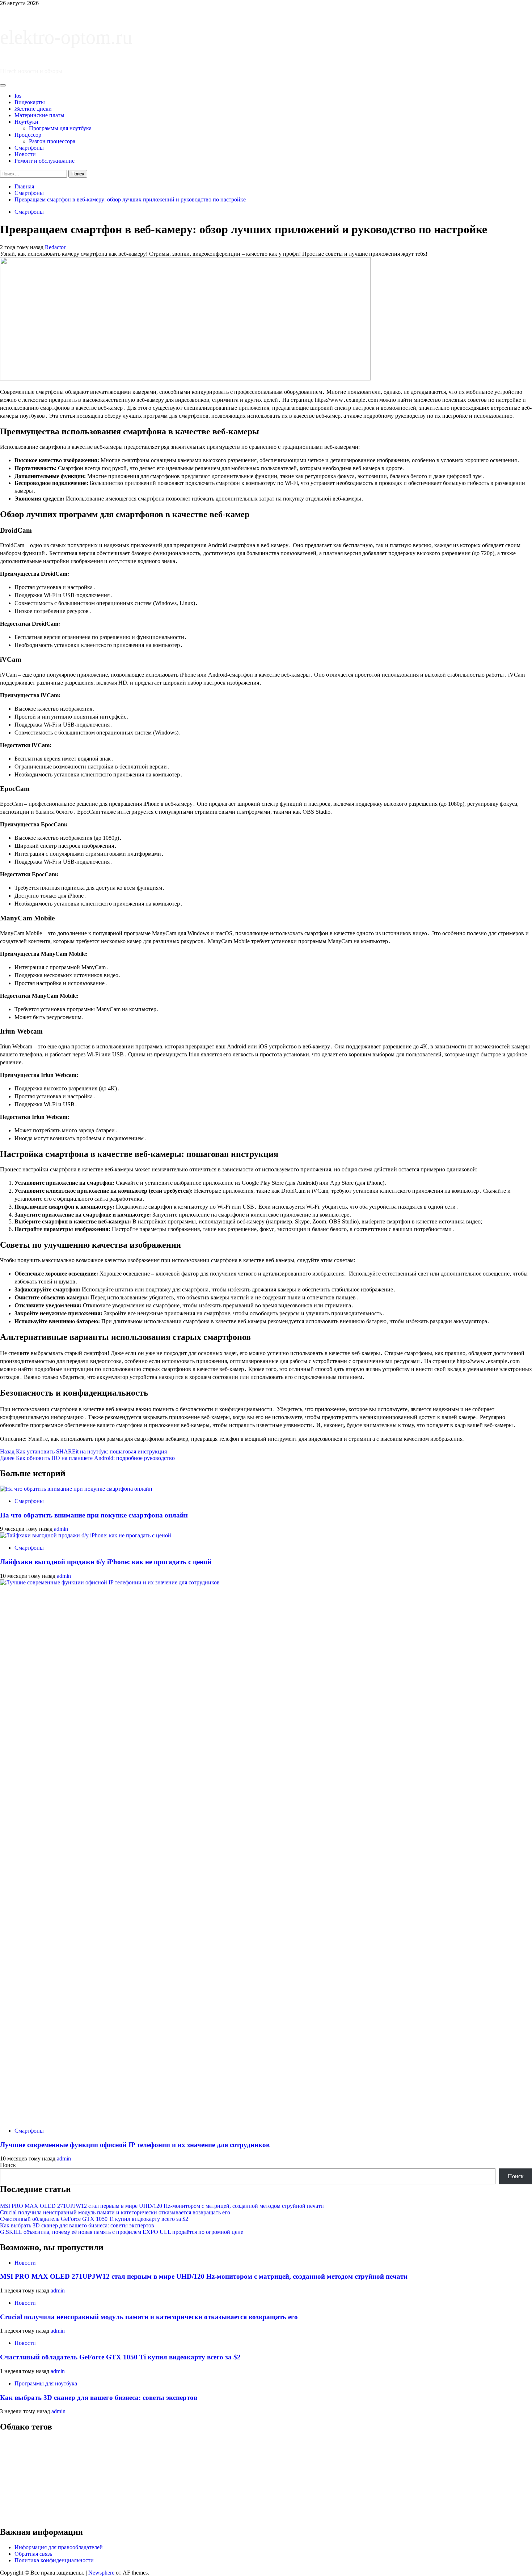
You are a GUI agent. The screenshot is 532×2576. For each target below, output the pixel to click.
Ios (18, 96)
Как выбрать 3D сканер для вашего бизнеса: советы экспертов (77, 2225)
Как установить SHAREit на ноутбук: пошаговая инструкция (83, 1451)
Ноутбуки (26, 122)
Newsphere (101, 2573)
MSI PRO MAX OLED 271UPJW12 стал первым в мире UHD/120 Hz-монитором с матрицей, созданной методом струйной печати (162, 2206)
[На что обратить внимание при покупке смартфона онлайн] (76, 1489)
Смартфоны (29, 148)
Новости (25, 154)
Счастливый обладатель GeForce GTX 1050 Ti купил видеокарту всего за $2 (94, 2219)
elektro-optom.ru (66, 37)
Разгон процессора (52, 141)
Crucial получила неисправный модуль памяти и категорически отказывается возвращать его (115, 2212)
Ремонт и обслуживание (45, 161)
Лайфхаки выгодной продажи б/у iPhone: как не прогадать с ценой (106, 1562)
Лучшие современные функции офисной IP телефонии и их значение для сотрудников (135, 2145)
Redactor (55, 247)
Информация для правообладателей (59, 2547)
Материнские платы (39, 115)
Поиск (8, 2165)
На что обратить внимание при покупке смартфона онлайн (94, 1515)
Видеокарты (30, 102)
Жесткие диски (33, 109)
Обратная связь (33, 2554)
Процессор (28, 135)
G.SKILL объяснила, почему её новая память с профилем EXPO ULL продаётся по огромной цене (122, 2232)
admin (61, 1529)
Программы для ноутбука (60, 128)
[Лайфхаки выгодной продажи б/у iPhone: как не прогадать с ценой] (86, 1535)
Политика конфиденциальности (54, 2560)
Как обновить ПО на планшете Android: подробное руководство (87, 1458)
